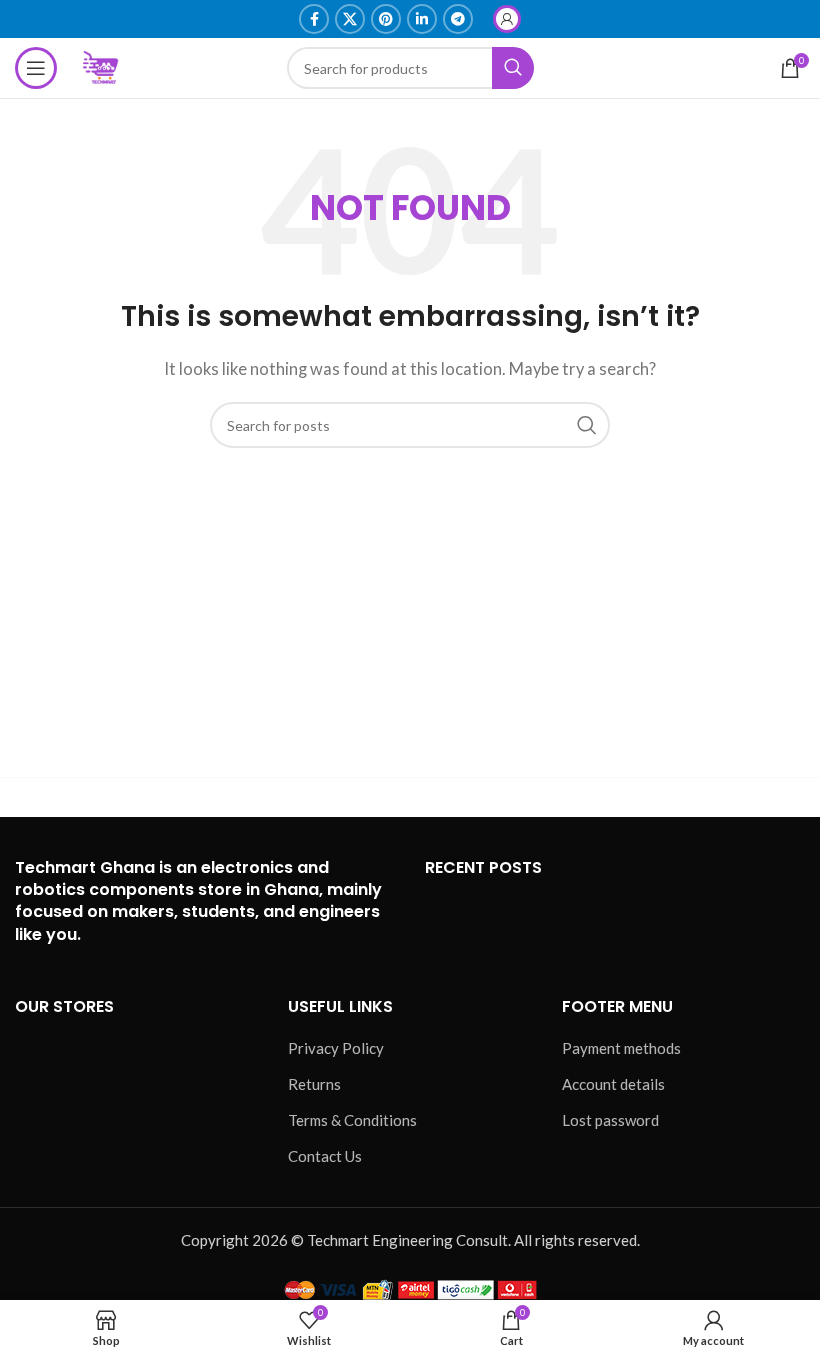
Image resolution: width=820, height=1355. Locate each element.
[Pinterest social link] (386, 19)
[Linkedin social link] (422, 19)
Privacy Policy (336, 1048)
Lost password (610, 1120)
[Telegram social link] (458, 19)
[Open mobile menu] (36, 68)
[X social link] (350, 19)
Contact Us (325, 1156)
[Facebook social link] (314, 19)
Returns (314, 1084)
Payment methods (621, 1048)
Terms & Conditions (352, 1120)
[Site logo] (102, 66)
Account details (613, 1084)
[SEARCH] (587, 425)
